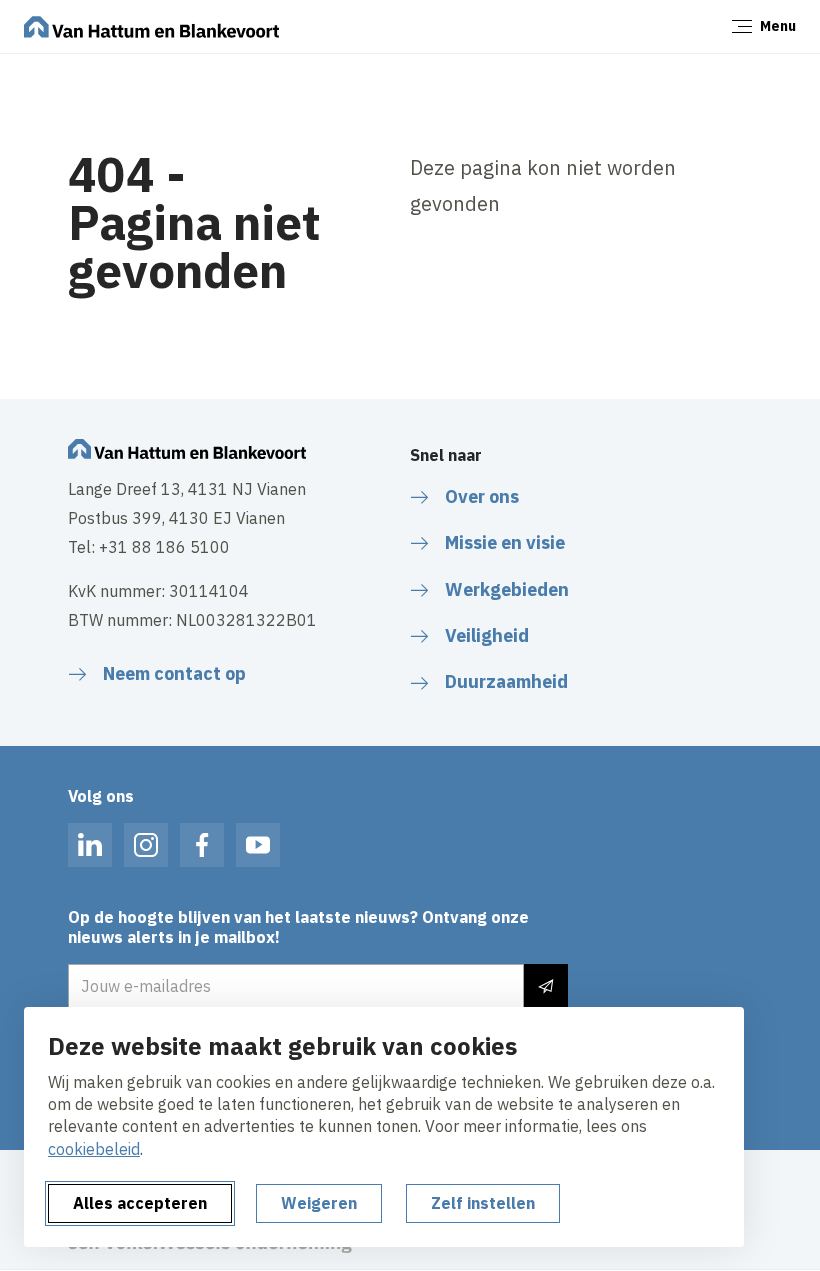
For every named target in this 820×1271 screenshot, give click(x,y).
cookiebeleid (94, 1149)
